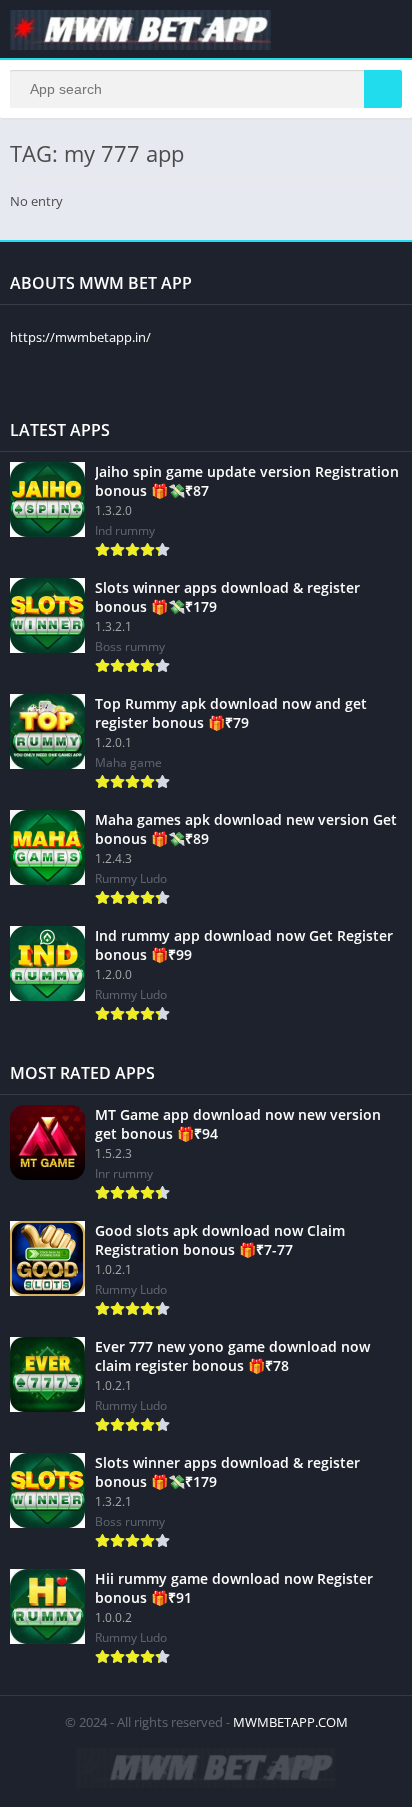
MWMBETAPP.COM (290, 1722)
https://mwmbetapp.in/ (80, 337)
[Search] (383, 89)
